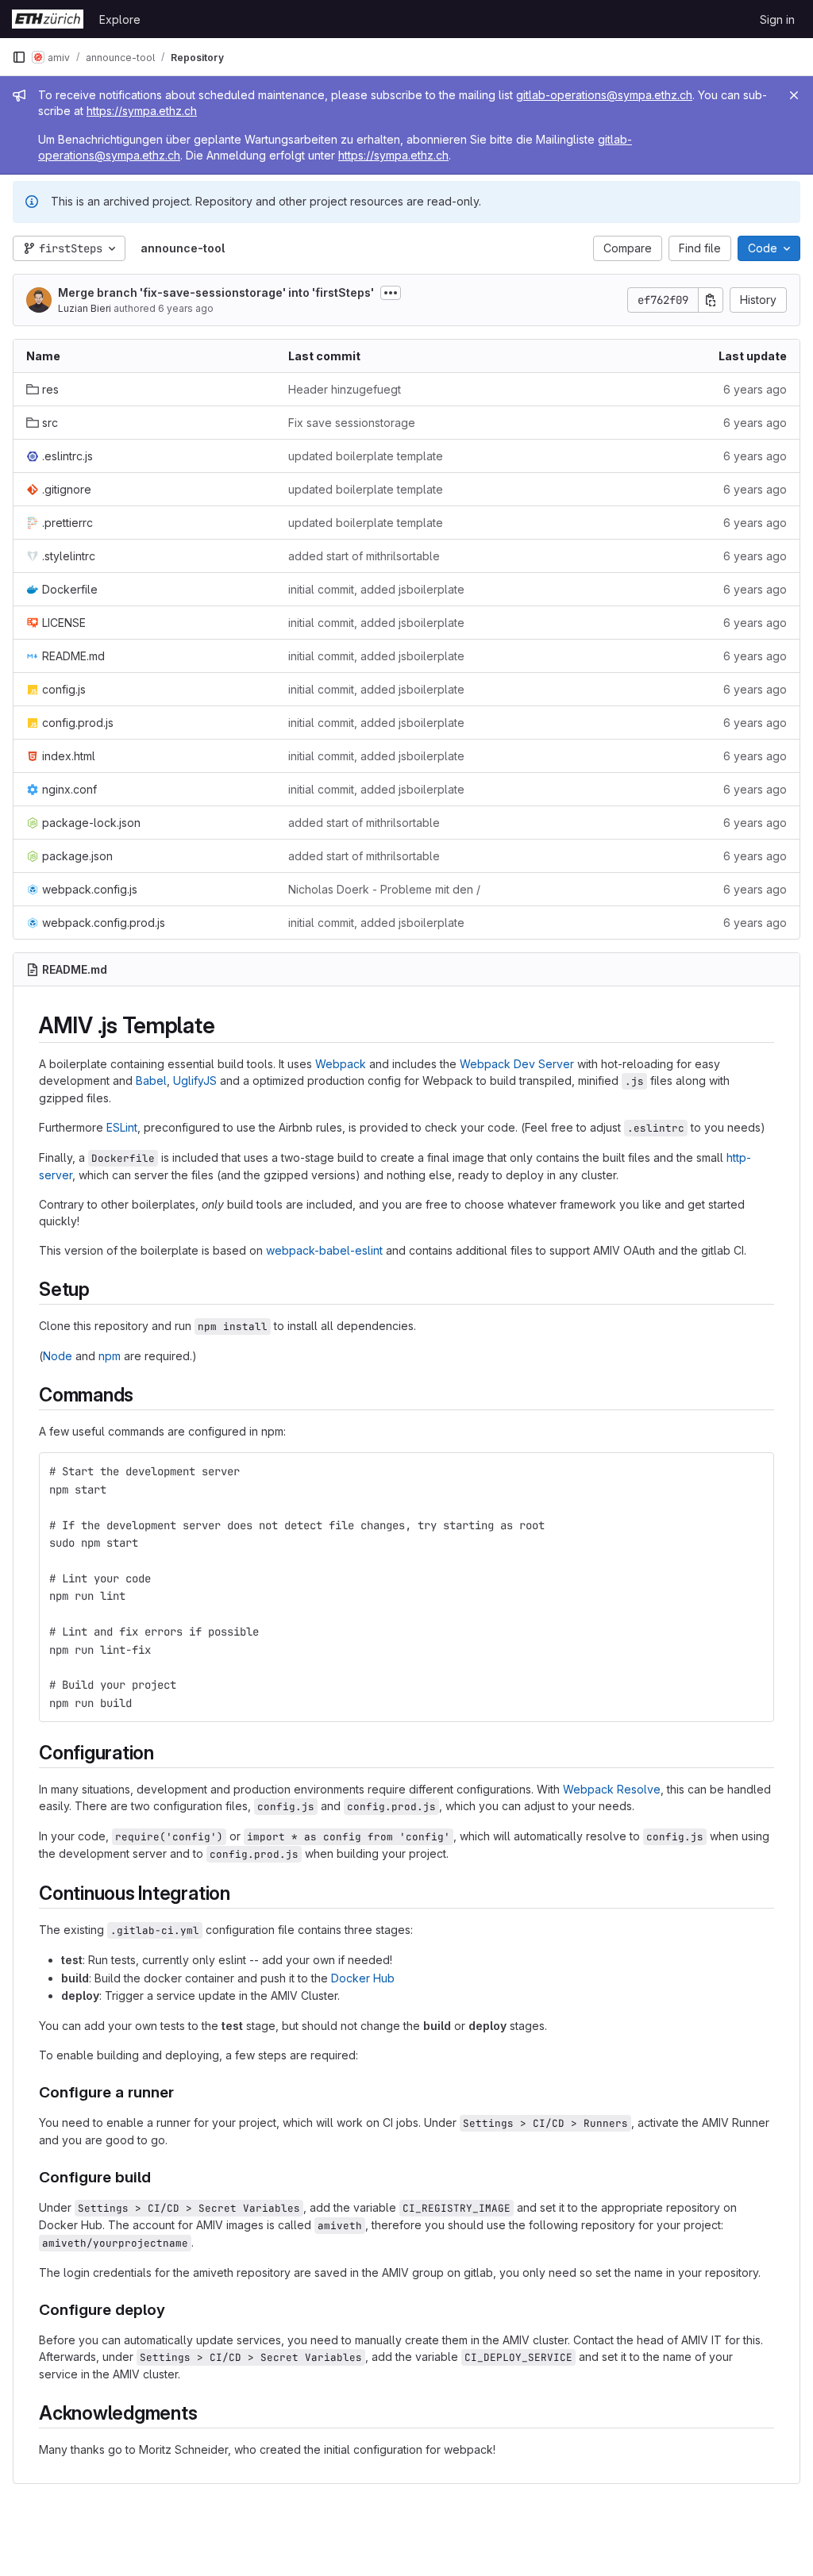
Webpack (341, 1064)
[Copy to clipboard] (755, 1471)
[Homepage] (48, 19)
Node (58, 1356)
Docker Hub (363, 1978)
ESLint (122, 1127)
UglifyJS (195, 1080)
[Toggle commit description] (391, 293)
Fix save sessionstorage (352, 423)
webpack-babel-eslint (324, 1250)
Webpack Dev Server (517, 1064)
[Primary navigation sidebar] (19, 57)
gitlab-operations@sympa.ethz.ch (604, 95)
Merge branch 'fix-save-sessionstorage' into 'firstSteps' (216, 292)
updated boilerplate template (366, 456)
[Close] (794, 95)
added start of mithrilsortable (364, 556)
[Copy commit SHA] (711, 300)
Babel (151, 1080)
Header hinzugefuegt (345, 389)
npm (110, 1356)
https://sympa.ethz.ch (142, 111)
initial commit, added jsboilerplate (376, 589)
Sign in (777, 19)
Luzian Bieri (85, 308)
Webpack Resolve (612, 1789)
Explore (120, 19)
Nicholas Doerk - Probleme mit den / (384, 889)
